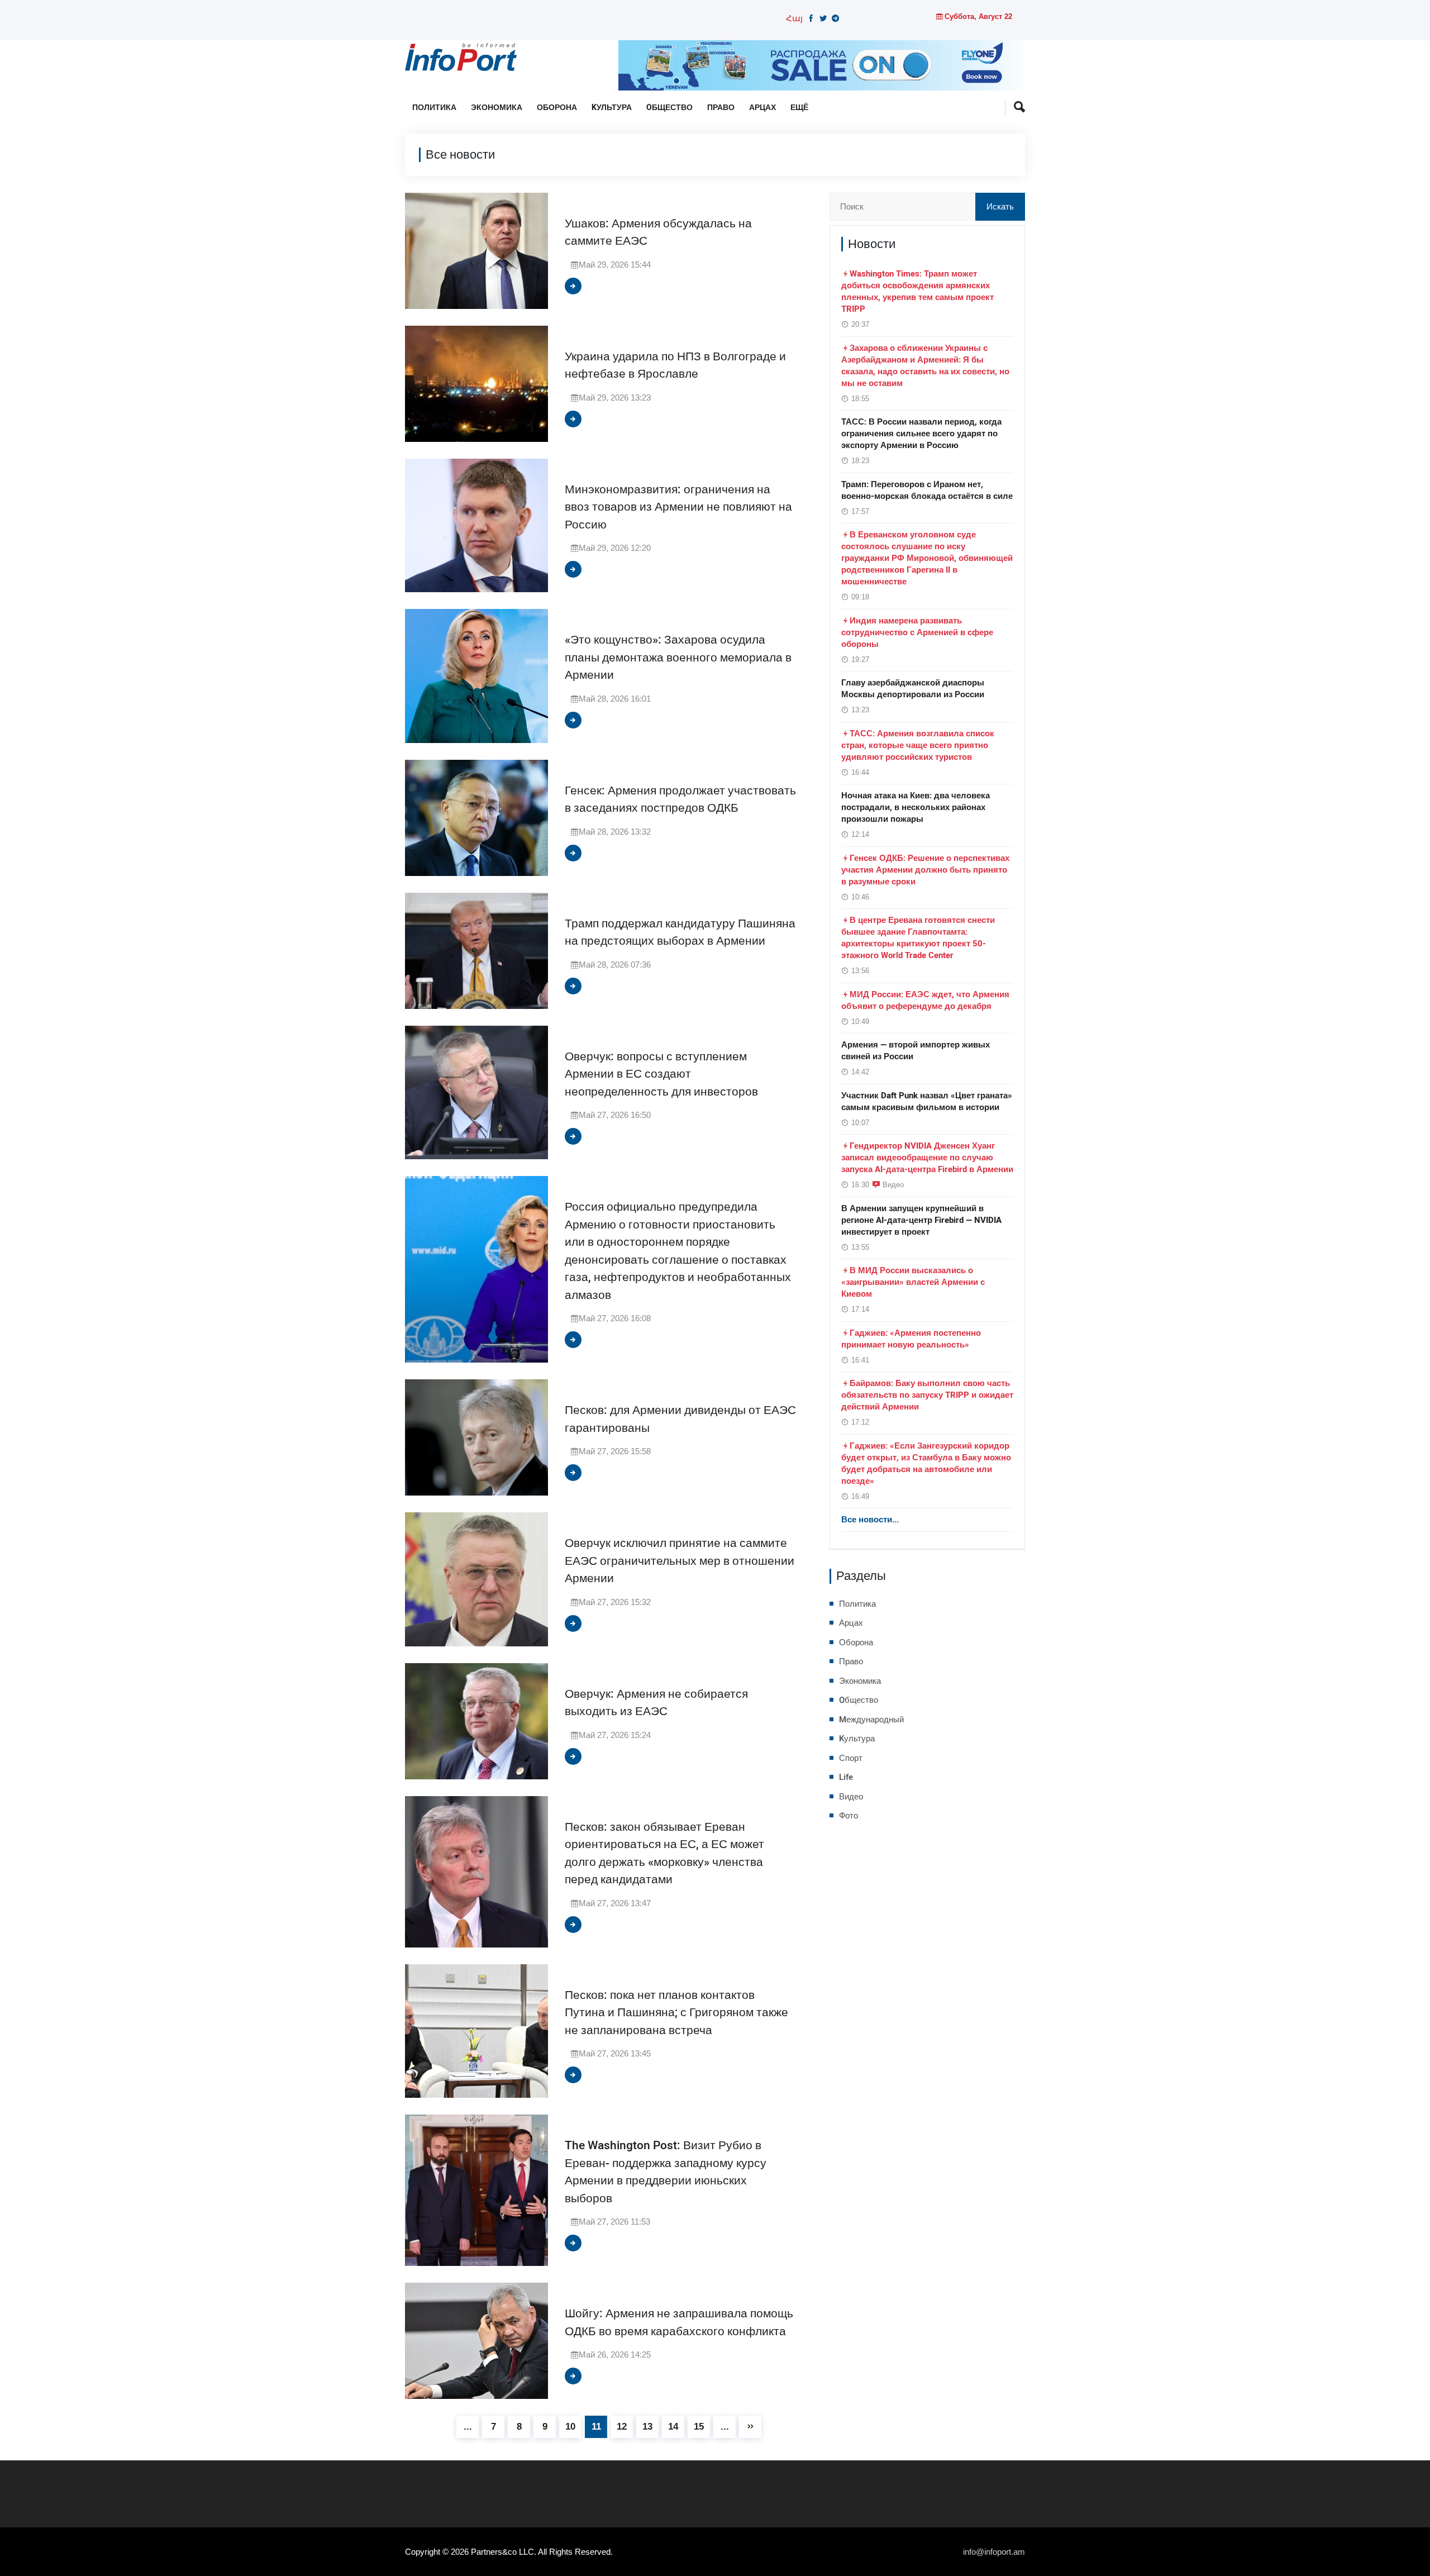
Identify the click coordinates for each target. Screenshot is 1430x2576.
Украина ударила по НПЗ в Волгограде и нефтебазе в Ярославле (675, 366)
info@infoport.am (994, 2552)
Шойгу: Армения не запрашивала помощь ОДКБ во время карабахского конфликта (679, 2323)
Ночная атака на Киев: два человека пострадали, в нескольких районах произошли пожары (916, 807)
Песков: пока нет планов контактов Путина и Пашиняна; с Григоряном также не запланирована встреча (676, 2013)
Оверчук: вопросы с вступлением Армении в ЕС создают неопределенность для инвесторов (661, 1074)
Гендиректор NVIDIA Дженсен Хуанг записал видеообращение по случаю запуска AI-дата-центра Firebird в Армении (927, 1158)
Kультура (612, 108)
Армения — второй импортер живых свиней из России (916, 1051)
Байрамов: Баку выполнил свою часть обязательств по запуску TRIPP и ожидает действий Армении (927, 1395)
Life (846, 1777)
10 (570, 2427)
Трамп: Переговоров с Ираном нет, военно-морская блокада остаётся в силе (927, 490)
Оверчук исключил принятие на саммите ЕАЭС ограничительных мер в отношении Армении (680, 1561)
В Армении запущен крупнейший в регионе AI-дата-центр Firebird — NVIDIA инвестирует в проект (921, 1220)
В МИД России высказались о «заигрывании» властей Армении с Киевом (913, 1282)
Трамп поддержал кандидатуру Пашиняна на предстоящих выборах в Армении (680, 933)
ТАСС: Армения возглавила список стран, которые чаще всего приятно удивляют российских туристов (918, 745)
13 (647, 2427)
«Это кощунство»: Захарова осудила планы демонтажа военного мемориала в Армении (678, 658)
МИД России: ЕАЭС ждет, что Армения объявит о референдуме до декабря (925, 1000)
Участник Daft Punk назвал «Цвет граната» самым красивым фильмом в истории (927, 1101)
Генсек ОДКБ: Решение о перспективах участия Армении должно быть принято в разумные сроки (925, 870)
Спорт (851, 1758)
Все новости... (870, 1520)
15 (699, 2427)
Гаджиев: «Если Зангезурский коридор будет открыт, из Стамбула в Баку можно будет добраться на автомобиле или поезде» (926, 1463)
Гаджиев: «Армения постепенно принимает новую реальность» (911, 1339)
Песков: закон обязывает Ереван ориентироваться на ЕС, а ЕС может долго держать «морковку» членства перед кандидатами (664, 1854)
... (468, 2427)
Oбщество (669, 108)
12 (622, 2427)
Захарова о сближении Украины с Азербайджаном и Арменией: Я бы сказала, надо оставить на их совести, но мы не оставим (925, 366)
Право (721, 108)
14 (673, 2427)
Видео (893, 1184)
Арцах (762, 108)
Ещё (799, 108)
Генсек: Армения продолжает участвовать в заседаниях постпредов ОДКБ (680, 800)
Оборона (557, 108)
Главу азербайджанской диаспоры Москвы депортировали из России (913, 689)
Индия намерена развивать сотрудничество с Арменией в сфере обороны (917, 632)
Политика (434, 108)
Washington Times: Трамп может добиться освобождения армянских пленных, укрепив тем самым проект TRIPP (917, 291)
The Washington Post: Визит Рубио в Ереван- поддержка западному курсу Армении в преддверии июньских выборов (666, 2172)
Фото (849, 1816)
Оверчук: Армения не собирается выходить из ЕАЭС (656, 1703)
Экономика (497, 108)
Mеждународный (871, 1720)
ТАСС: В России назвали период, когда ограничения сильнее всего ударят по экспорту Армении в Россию (921, 434)
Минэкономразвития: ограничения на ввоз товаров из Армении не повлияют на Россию (678, 507)
